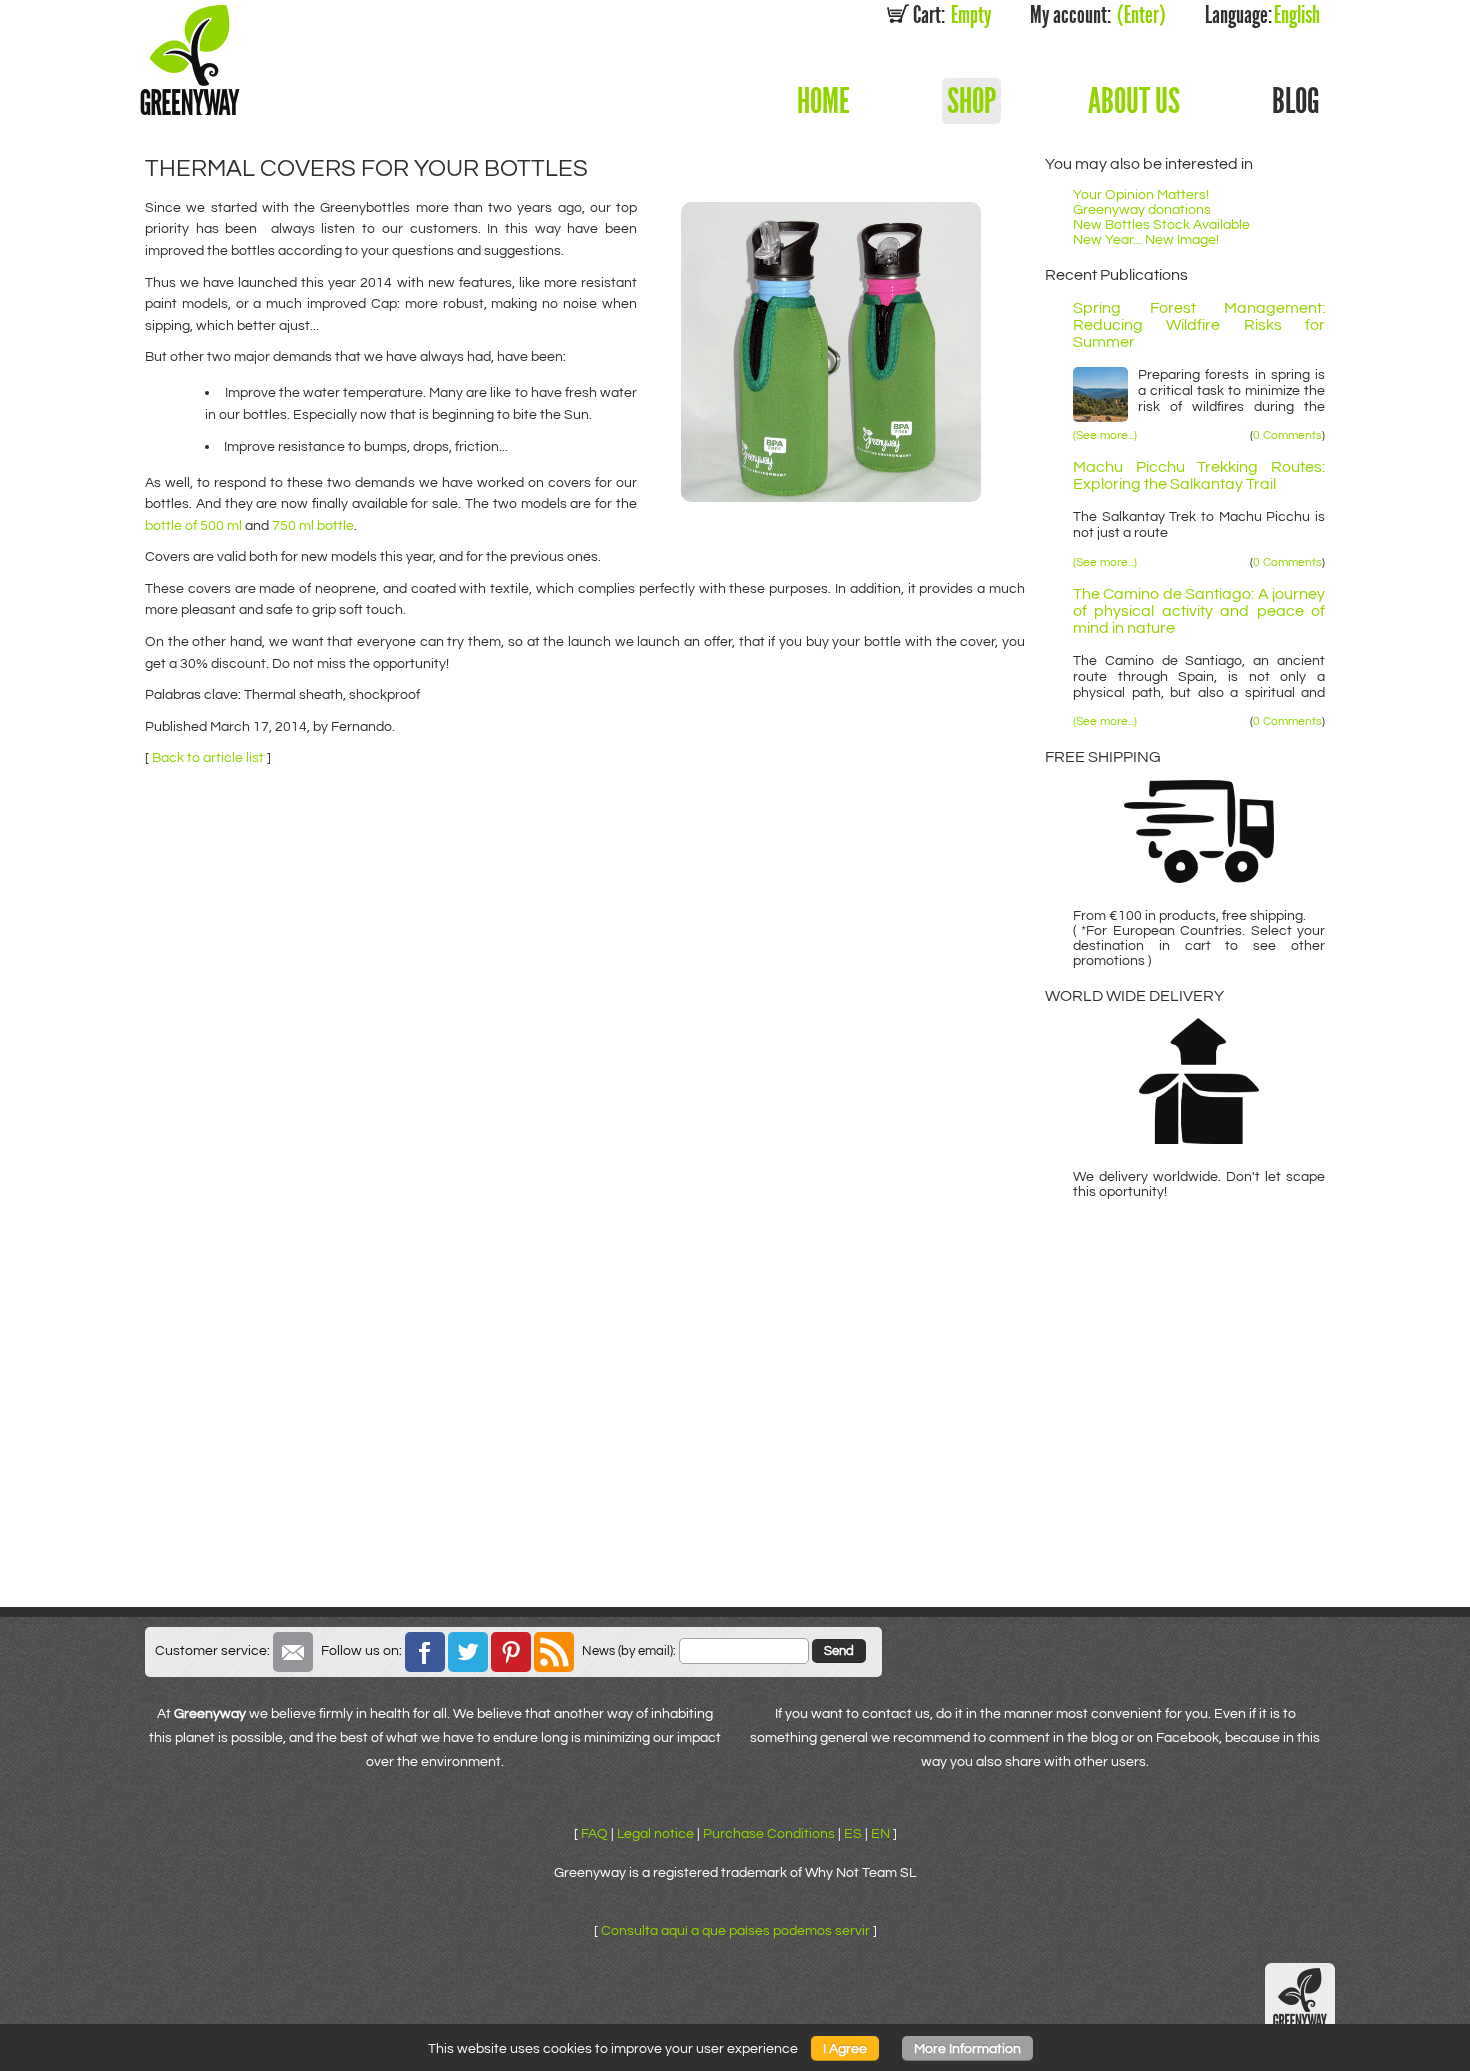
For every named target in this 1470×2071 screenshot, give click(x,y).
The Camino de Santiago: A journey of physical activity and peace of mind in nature (1199, 611)
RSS (554, 1652)
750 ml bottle (313, 525)
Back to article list (208, 757)
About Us (1134, 101)
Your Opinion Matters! (1141, 194)
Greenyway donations (1142, 209)
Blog (1296, 101)
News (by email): (629, 1651)
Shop (971, 101)
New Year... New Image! (1146, 239)
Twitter (468, 1652)
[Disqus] (585, 1029)
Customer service (293, 1652)
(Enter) (1098, 15)
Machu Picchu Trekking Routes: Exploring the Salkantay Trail (1199, 476)
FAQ (594, 1833)
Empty (952, 15)
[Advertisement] (735, 1457)
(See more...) (1105, 436)
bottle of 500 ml (193, 525)
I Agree (845, 2048)
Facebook (425, 1652)
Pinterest (511, 1652)
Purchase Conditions (769, 1833)
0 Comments (1287, 436)
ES (853, 1833)
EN (880, 1833)
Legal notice (655, 1833)
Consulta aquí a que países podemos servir (735, 1930)
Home (823, 101)
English (1262, 15)
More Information (967, 2048)
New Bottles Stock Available (1161, 224)
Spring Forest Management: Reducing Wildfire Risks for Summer (1199, 325)
